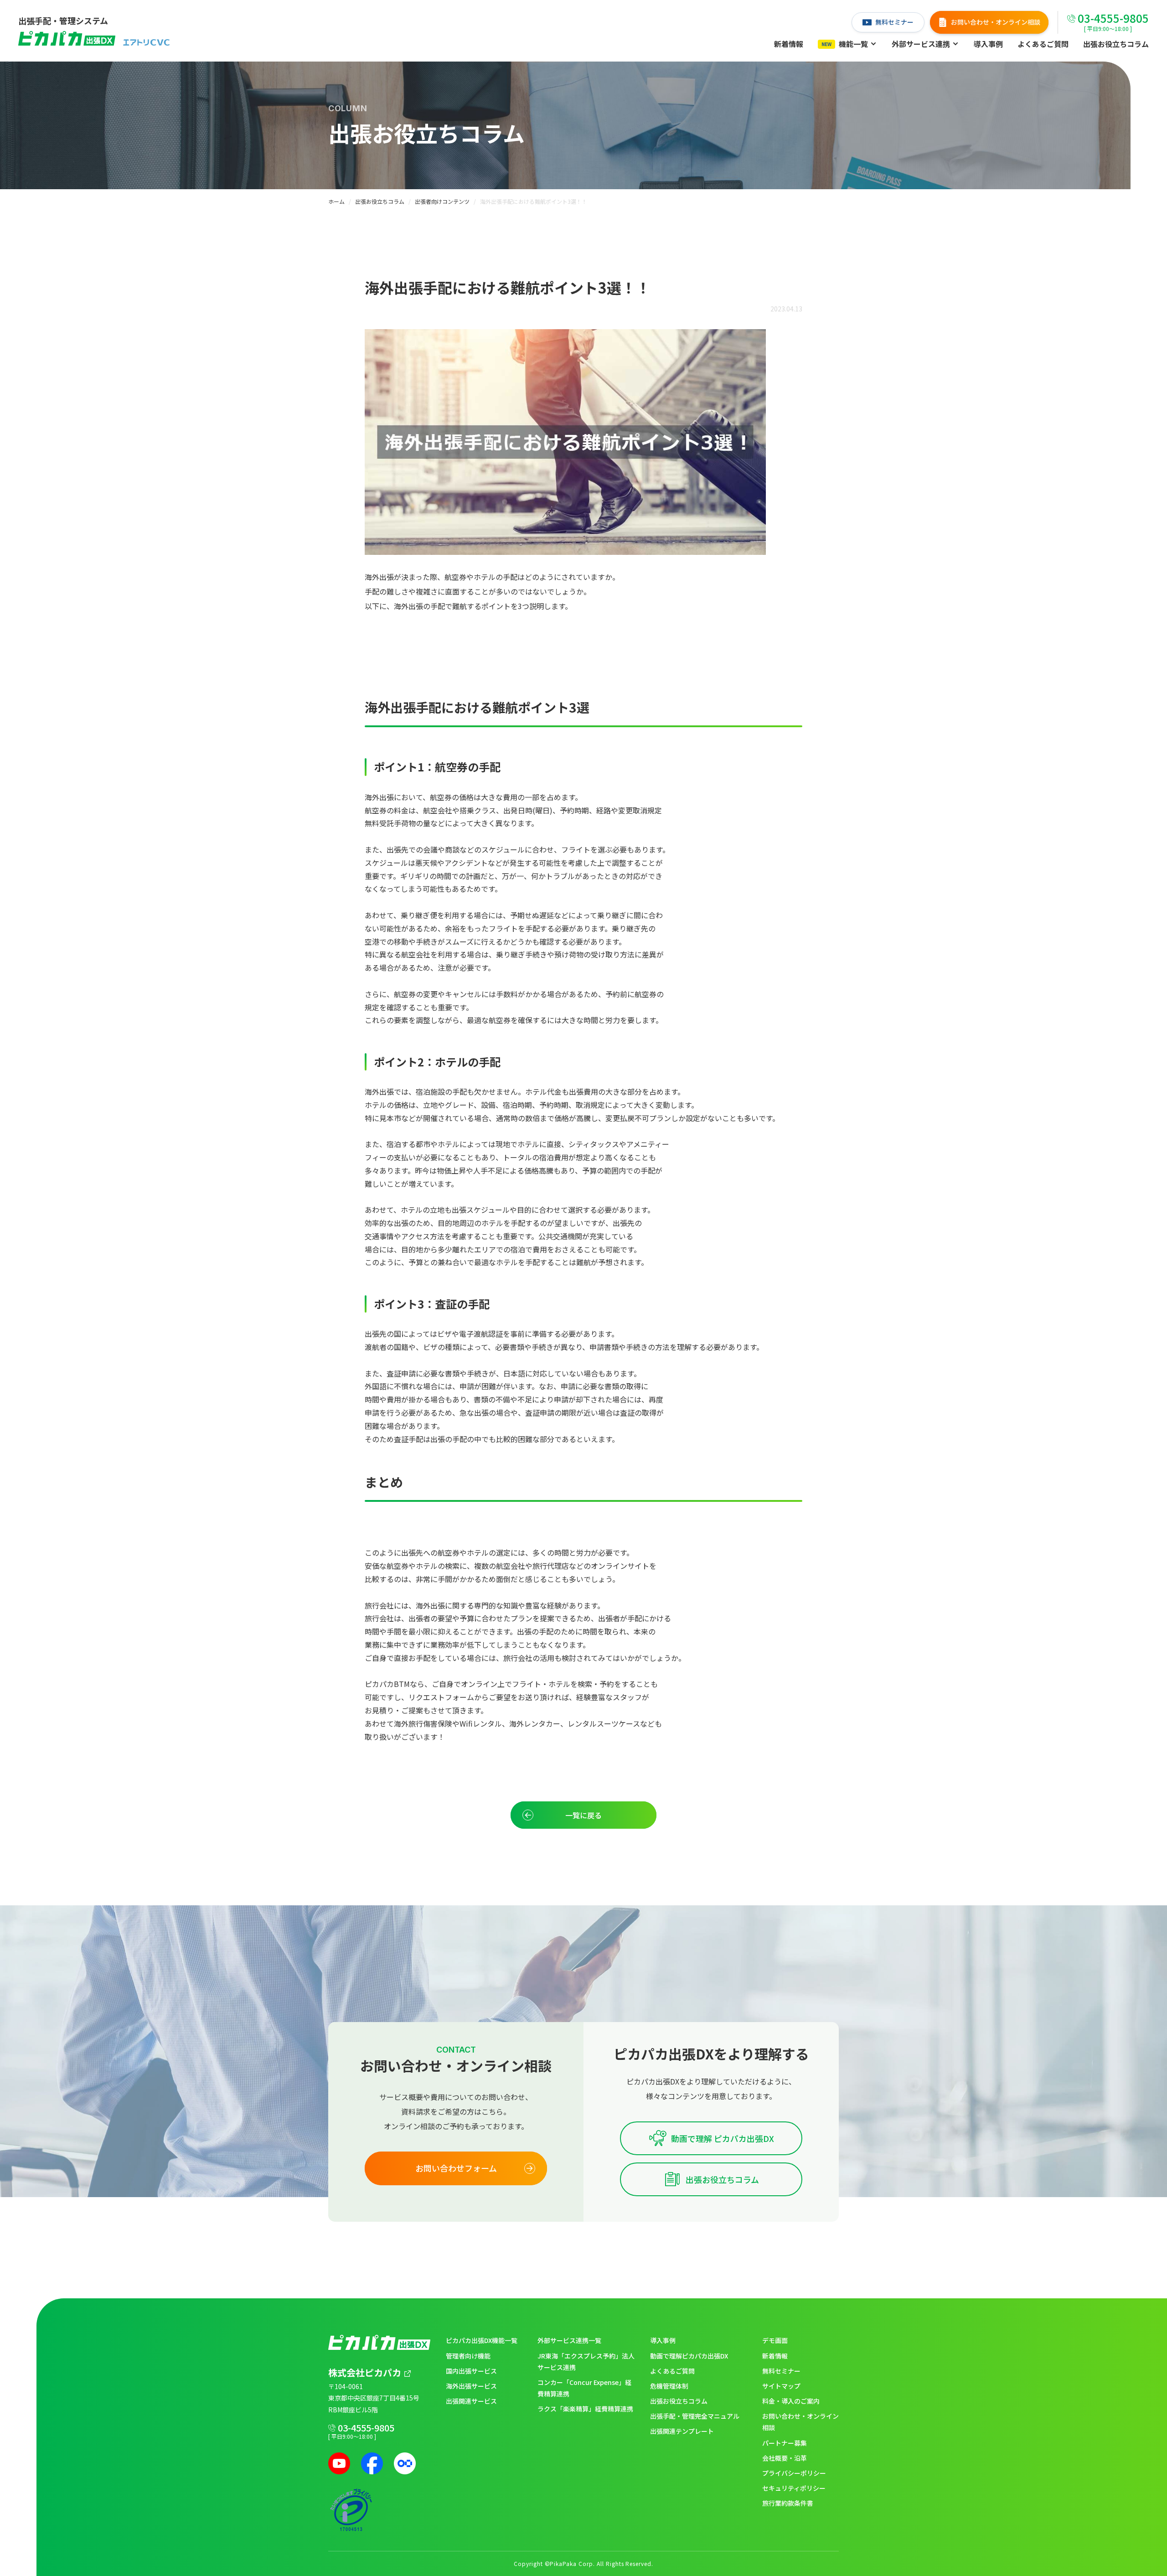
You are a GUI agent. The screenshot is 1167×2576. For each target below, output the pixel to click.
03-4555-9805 (366, 2428)
